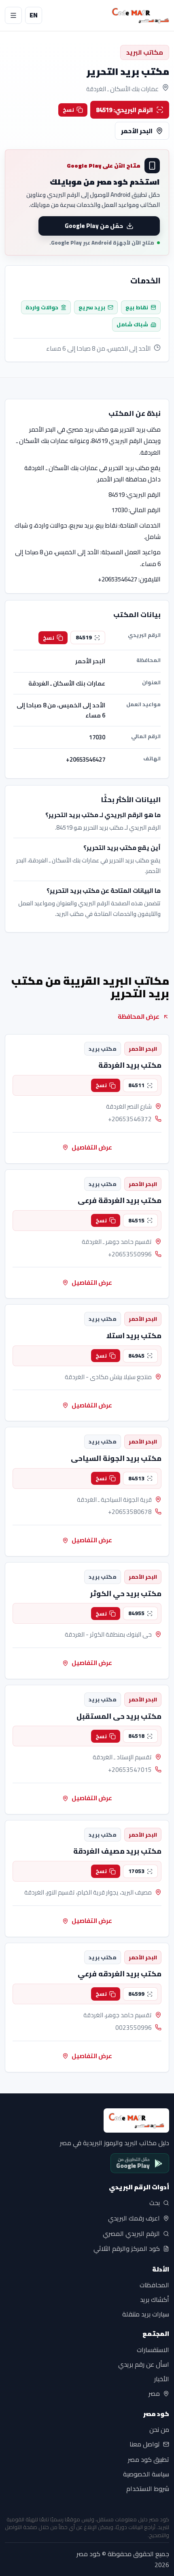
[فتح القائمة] (13, 15)
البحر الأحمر (137, 131)
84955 (136, 1613)
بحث (155, 2203)
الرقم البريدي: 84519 (124, 110)
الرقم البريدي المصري (131, 2233)
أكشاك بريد (155, 2299)
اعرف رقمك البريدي (134, 2218)
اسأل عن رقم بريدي (144, 2364)
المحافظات (154, 2285)
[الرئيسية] (140, 16)
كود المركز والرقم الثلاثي (127, 2249)
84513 (136, 1478)
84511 (136, 1085)
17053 (136, 1871)
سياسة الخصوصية (146, 2474)
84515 (136, 1220)
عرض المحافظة (139, 1017)
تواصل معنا (145, 2444)
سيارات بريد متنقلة (146, 2314)
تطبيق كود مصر (149, 2460)
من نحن (159, 2430)
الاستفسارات (153, 2350)
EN (34, 15)
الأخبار (162, 2379)
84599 (136, 1994)
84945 (136, 1356)
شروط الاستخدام (148, 2489)
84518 (136, 1736)
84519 (84, 637)
